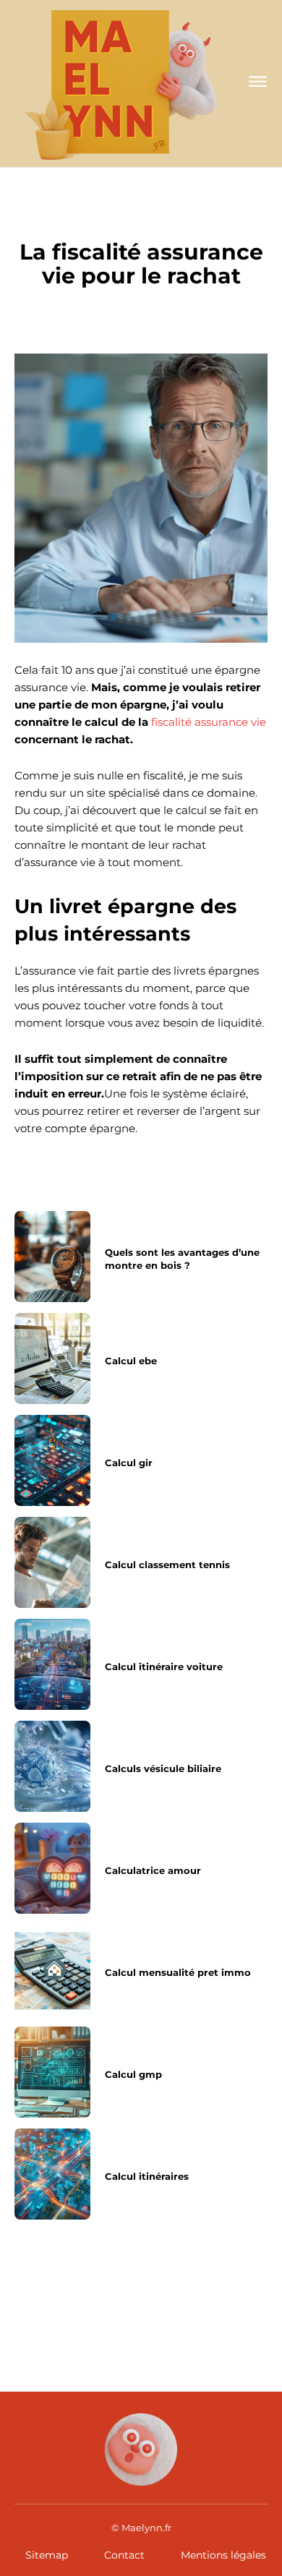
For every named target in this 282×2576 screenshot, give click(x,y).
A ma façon (141, 221)
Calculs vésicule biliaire (163, 1768)
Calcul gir (129, 1463)
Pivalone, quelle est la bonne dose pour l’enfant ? (70, 2302)
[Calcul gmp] (52, 2072)
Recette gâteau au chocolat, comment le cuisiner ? (202, 2302)
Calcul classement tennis (167, 1565)
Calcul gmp (133, 2074)
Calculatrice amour (153, 1870)
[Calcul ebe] (52, 1358)
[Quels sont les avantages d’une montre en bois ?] (52, 1257)
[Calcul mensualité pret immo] (52, 1970)
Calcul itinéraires (147, 2176)
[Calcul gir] (52, 1460)
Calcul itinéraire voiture (164, 1666)
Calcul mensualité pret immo (178, 1972)
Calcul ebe (131, 1361)
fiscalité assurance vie (209, 722)
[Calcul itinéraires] (52, 2174)
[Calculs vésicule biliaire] (52, 1766)
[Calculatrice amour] (52, 1868)
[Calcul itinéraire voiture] (52, 1664)
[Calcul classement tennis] (52, 1562)
